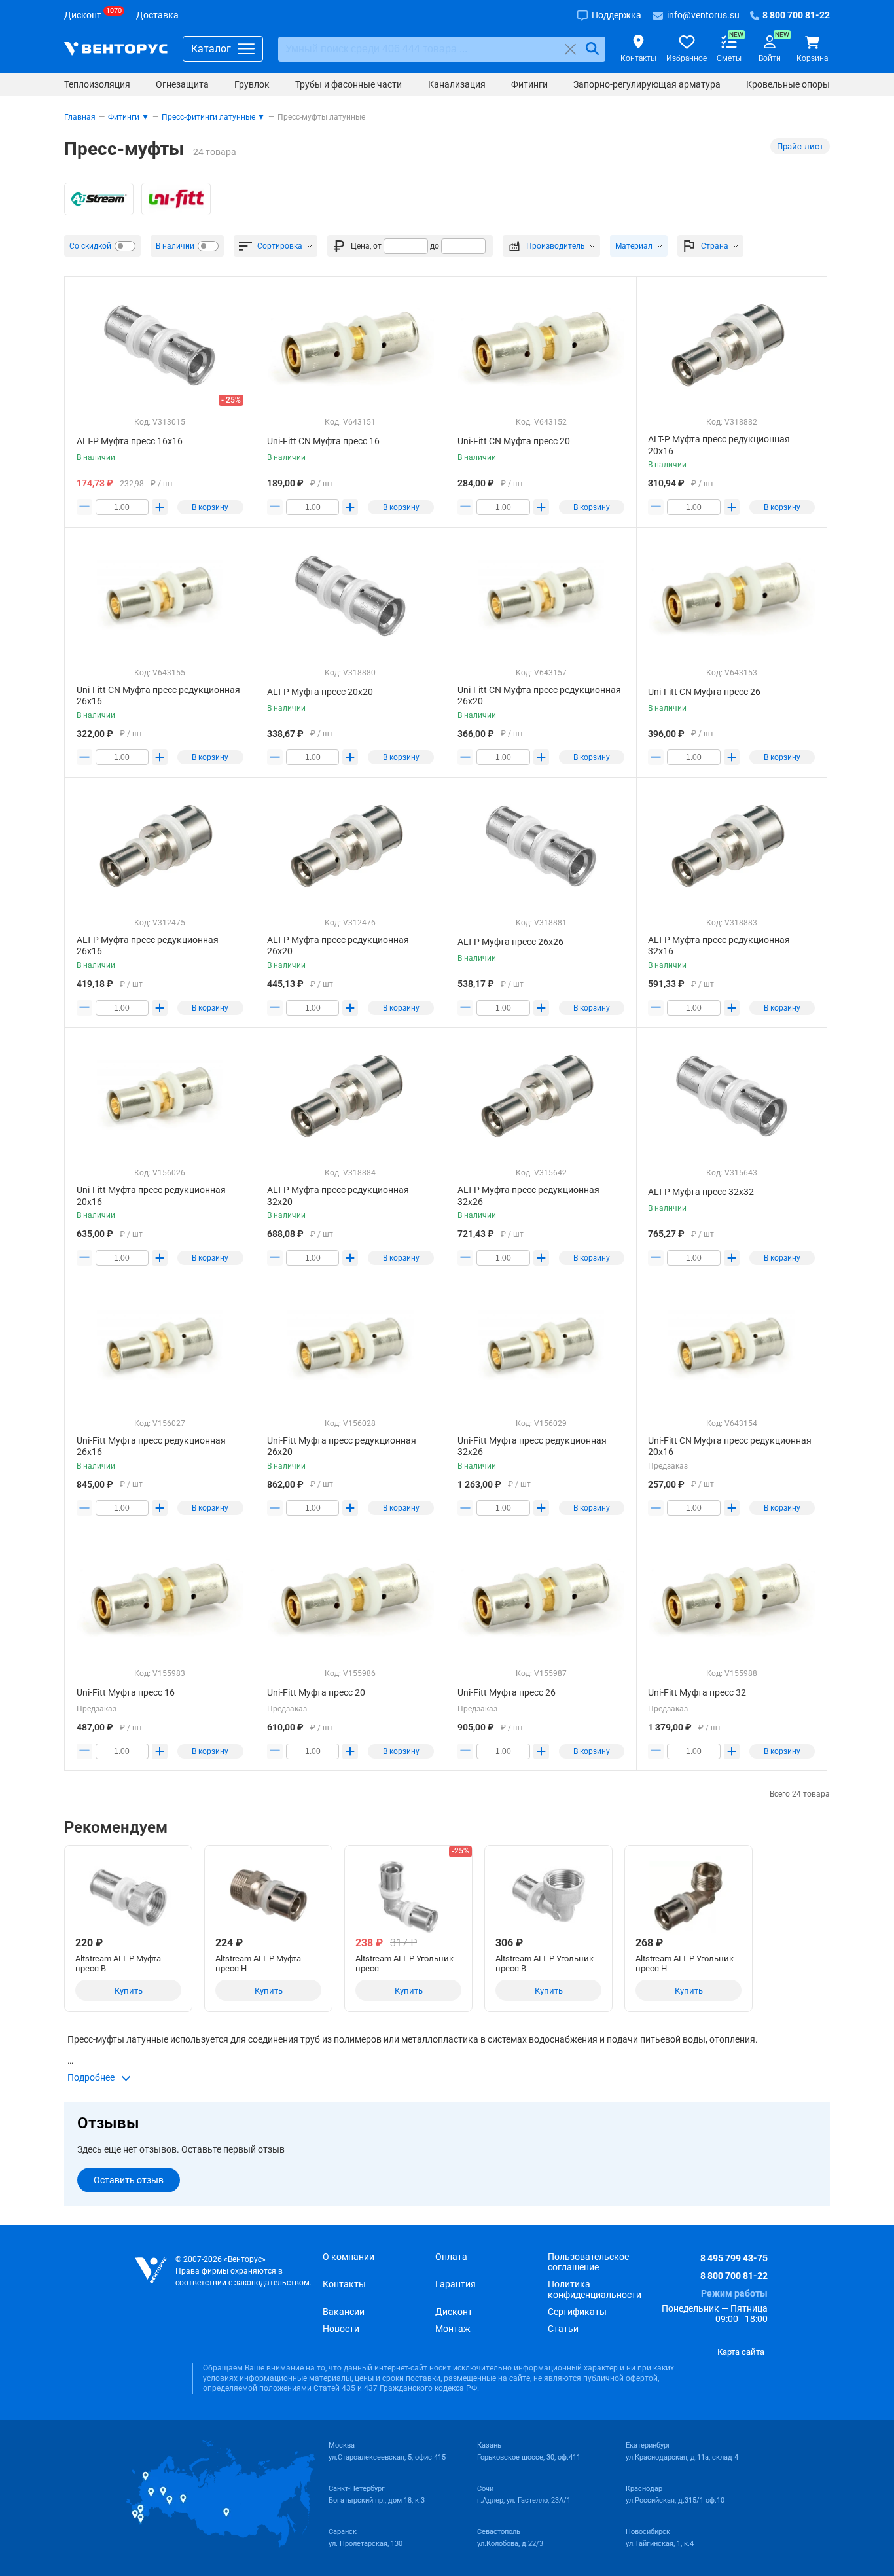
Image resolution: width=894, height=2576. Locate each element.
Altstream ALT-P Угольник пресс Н (685, 1963)
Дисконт (454, 2312)
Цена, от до (395, 246)
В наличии (175, 246)
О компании (349, 2257)
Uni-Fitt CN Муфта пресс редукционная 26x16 (158, 696)
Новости (341, 2329)
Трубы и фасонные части (349, 84)
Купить (129, 1991)
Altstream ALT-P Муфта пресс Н (258, 1963)
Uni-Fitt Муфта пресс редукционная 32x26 (532, 1446)
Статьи (563, 2329)
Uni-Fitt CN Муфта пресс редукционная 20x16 (730, 1446)
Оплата (451, 2257)
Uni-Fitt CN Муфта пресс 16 (323, 441)
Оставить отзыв (129, 2180)
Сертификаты (577, 2312)
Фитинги (529, 84)
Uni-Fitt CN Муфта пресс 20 (514, 441)
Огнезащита (182, 84)
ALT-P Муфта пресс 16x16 (130, 441)
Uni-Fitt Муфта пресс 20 (316, 1692)
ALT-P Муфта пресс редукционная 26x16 (148, 946)
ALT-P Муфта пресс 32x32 (701, 1192)
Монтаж (453, 2329)
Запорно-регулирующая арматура (647, 84)
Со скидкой (90, 246)
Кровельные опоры (788, 84)
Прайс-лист (800, 146)
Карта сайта (741, 2352)
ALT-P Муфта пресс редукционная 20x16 (719, 445)
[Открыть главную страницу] (116, 49)
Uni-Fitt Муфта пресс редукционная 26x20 (342, 1446)
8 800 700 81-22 (734, 2276)
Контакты (344, 2284)
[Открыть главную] (151, 2271)
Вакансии (344, 2312)
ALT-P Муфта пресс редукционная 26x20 (338, 946)
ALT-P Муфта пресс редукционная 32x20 (338, 1196)
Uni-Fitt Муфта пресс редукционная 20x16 (151, 1196)
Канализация (457, 84)
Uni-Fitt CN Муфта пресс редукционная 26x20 (539, 696)
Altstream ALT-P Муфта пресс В (118, 1963)
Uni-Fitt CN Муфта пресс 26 (704, 692)
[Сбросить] (570, 49)
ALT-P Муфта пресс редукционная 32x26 (528, 1196)
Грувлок (252, 84)
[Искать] (592, 49)
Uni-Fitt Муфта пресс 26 (507, 1692)
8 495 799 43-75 (734, 2258)
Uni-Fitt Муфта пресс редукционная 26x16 (151, 1446)
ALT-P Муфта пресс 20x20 (320, 692)
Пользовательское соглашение (588, 2262)
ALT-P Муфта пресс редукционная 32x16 (719, 946)
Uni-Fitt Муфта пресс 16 (126, 1692)
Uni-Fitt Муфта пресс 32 (697, 1692)
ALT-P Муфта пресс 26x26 (510, 942)
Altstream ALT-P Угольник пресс (404, 1963)
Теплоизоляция (97, 84)
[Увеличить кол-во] (160, 507)
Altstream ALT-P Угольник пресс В (545, 1963)
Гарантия (456, 2284)
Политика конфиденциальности (595, 2289)
